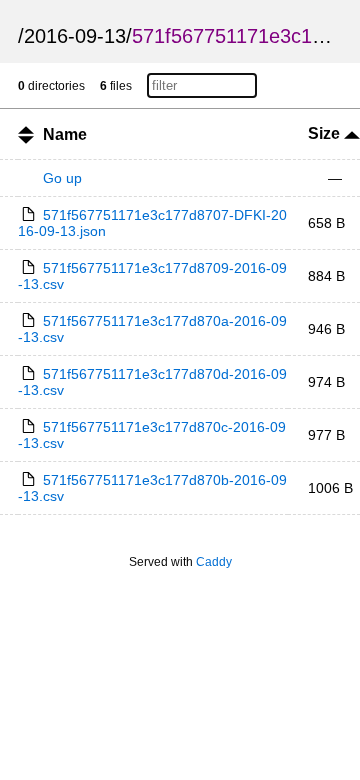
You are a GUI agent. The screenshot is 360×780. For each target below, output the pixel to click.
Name (65, 134)
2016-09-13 (75, 36)
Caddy (214, 562)
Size (326, 133)
